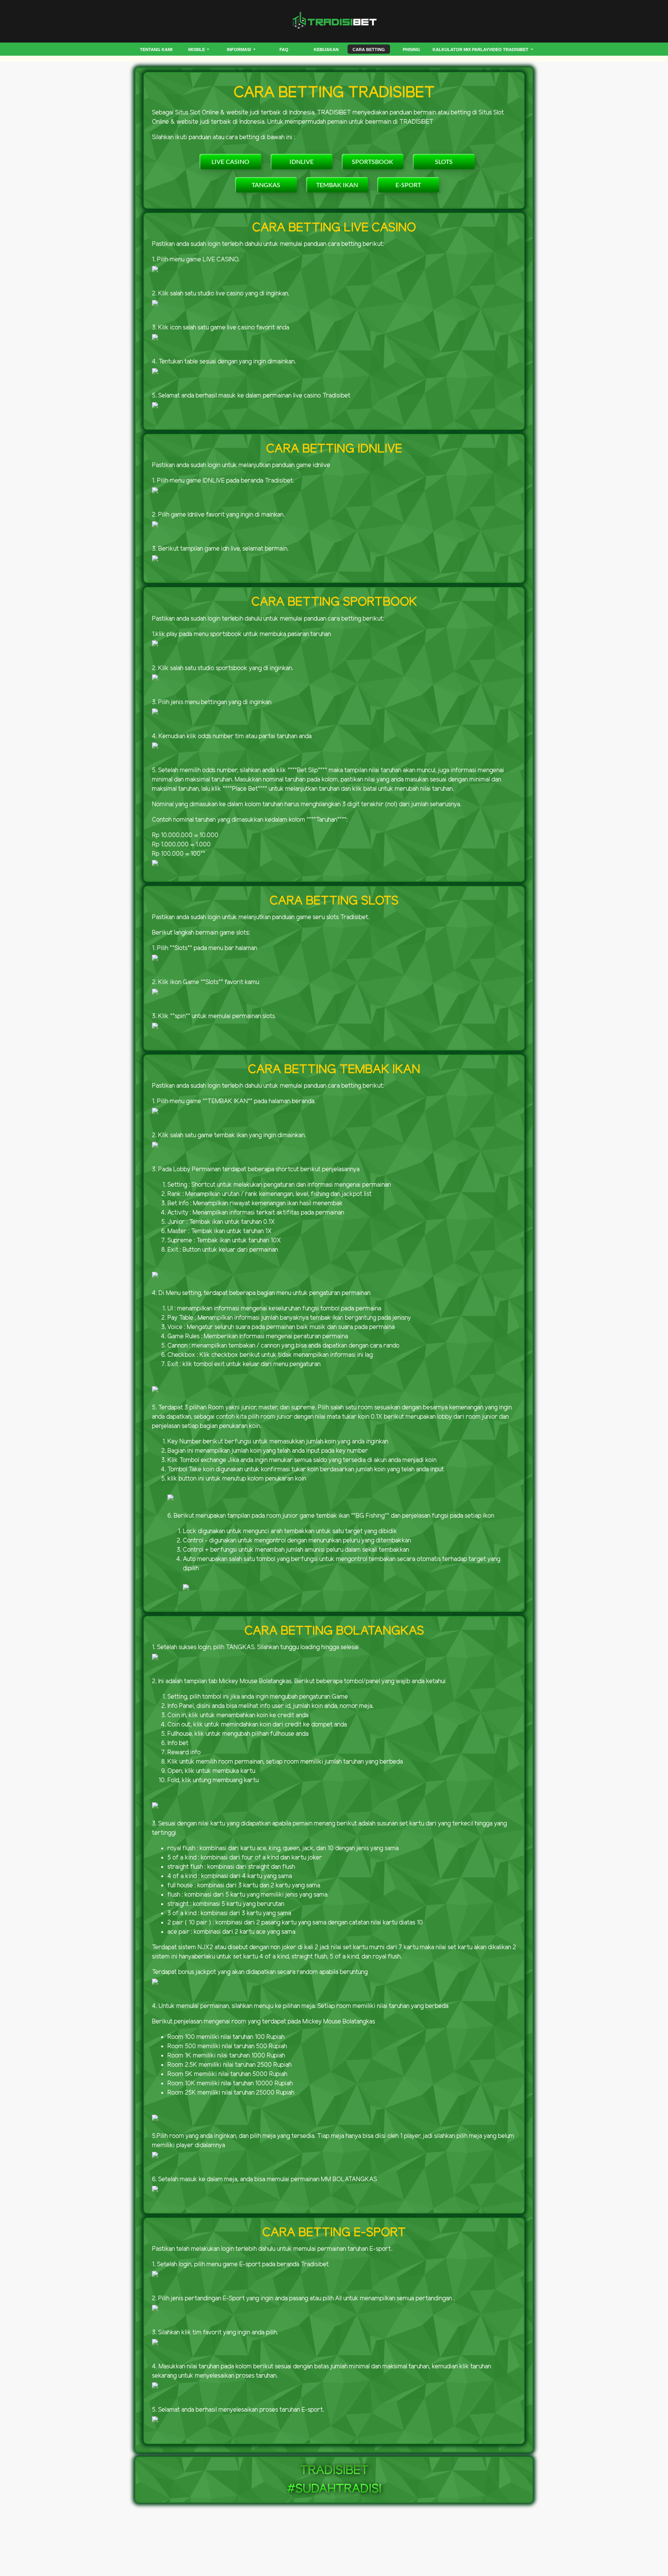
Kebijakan (326, 49)
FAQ (284, 49)
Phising (412, 49)
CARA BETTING (369, 49)
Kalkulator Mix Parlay (461, 49)
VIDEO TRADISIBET (509, 49)
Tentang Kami (156, 49)
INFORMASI (239, 49)
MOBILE (197, 49)
